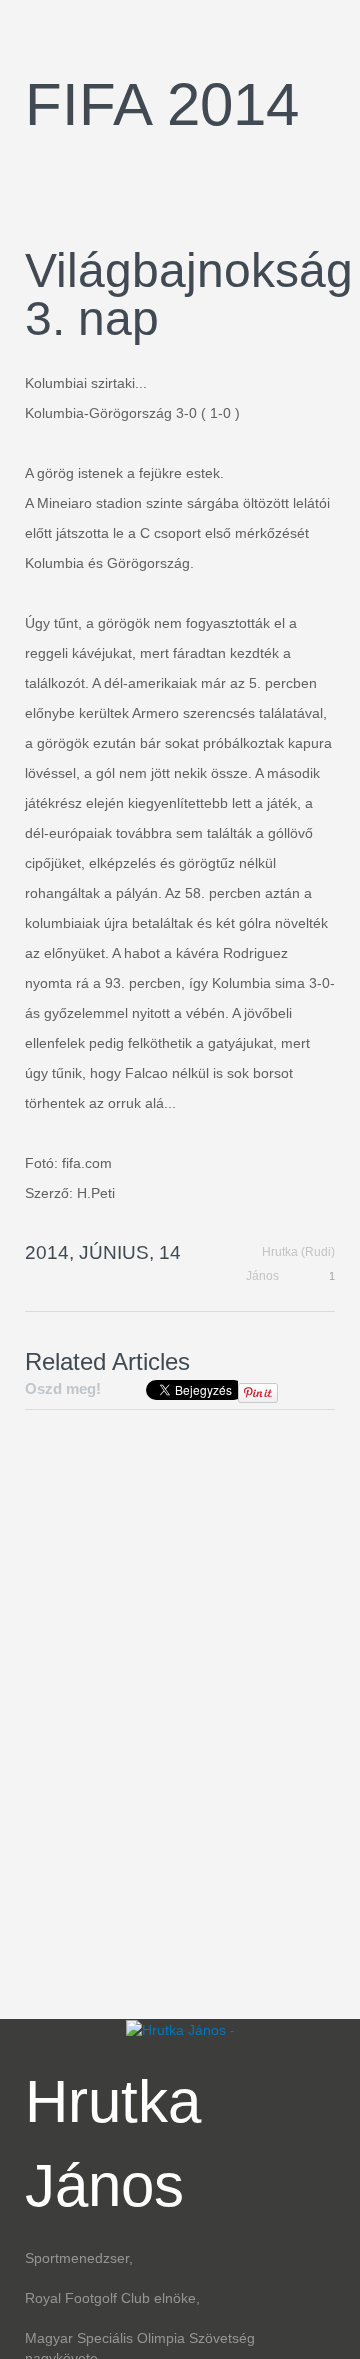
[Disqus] (180, 1700)
